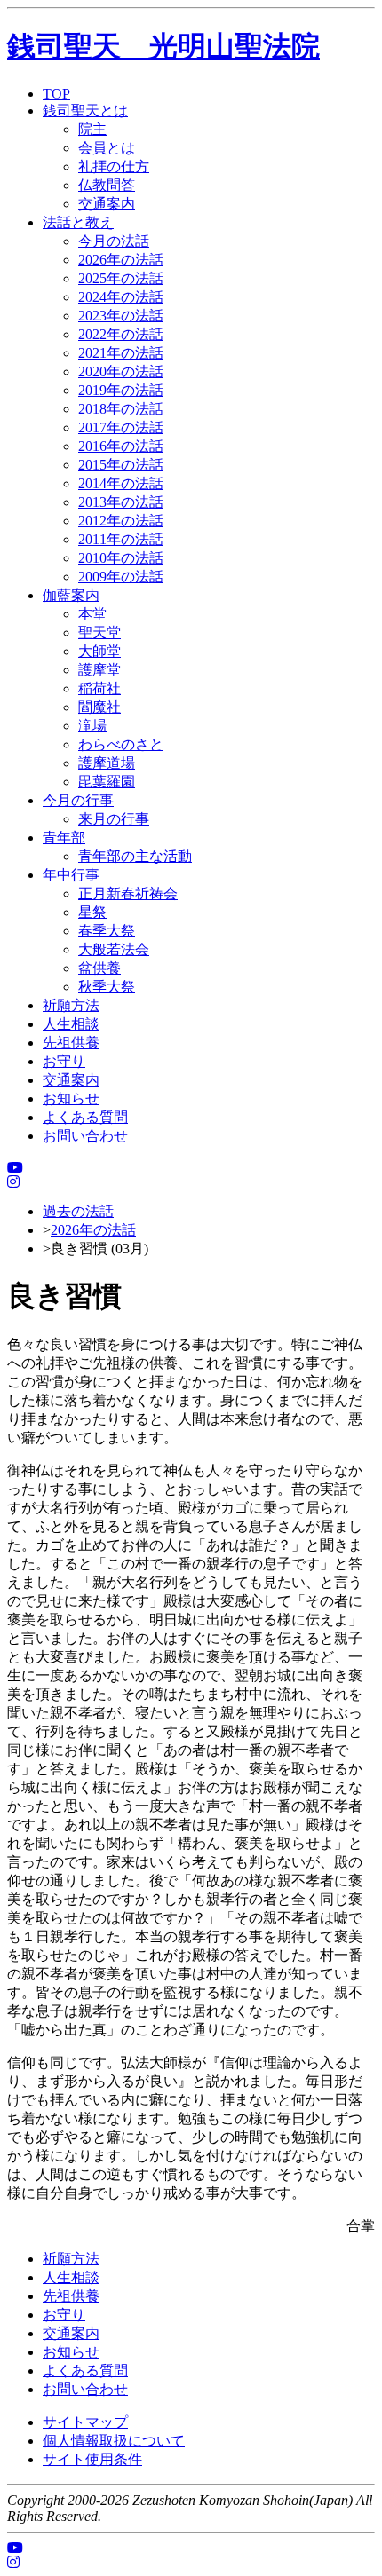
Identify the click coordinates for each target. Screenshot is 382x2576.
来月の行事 (114, 819)
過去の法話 (78, 1211)
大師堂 (99, 651)
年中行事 (71, 875)
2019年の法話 (121, 390)
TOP (56, 94)
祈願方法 (71, 1005)
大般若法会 (114, 949)
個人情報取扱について (114, 2441)
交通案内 (107, 204)
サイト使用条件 (92, 2459)
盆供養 (99, 968)
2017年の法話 (121, 427)
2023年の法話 (121, 316)
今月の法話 (114, 241)
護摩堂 (99, 670)
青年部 (64, 838)
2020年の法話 (121, 371)
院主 (92, 129)
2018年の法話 (121, 409)
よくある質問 (85, 1117)
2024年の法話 (121, 297)
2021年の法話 (121, 353)
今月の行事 (78, 800)
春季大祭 (107, 931)
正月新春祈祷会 (128, 893)
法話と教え (78, 222)
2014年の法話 (121, 483)
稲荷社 (99, 688)
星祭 (92, 912)
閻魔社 (99, 707)
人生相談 (71, 1024)
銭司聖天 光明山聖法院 (163, 46)
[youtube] (15, 1168)
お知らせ (71, 1098)
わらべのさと (121, 744)
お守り (64, 1061)
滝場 (92, 726)
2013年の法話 (121, 502)
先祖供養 (71, 1043)
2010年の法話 (121, 558)
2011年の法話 (121, 539)
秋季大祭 (107, 987)
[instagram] (13, 1182)
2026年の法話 (121, 260)
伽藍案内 (71, 595)
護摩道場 (107, 763)
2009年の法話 (121, 577)
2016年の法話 (121, 446)
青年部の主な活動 (135, 856)
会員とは (107, 148)
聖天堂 (99, 632)
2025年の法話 (121, 278)
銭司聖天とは (85, 111)
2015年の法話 (121, 465)
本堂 (92, 614)
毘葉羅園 (107, 782)
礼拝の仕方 (114, 166)
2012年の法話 (121, 521)
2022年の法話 (121, 334)
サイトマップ (85, 2422)
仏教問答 (107, 185)
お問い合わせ (85, 1136)
